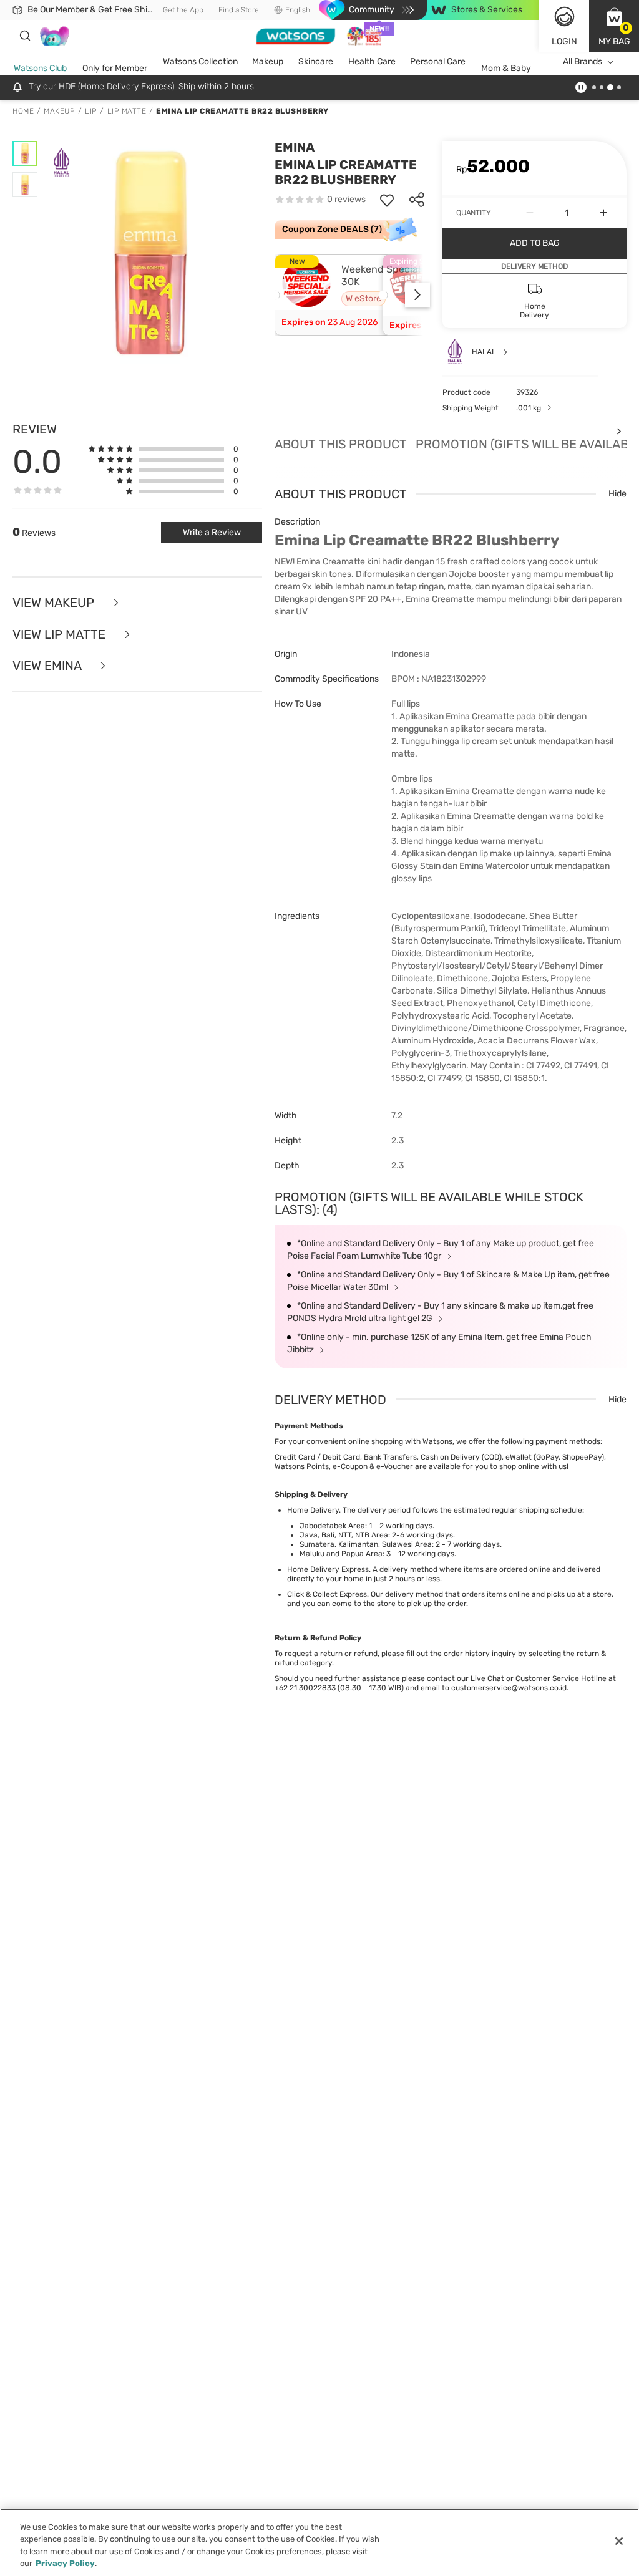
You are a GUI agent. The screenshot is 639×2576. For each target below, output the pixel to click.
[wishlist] (387, 200)
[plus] (603, 213)
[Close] (619, 2541)
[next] (417, 295)
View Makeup (55, 603)
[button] (614, 26)
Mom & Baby (506, 68)
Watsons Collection (200, 61)
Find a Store (239, 10)
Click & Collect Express (327, 1594)
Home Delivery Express (328, 1569)
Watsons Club (40, 68)
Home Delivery (313, 1510)
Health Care (372, 61)
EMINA (295, 147)
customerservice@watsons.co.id (509, 1688)
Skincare (316, 61)
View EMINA (48, 666)
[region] (319, 2542)
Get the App (183, 10)
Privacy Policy (65, 2563)
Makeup (268, 61)
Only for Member (115, 68)
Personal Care (438, 61)
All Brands (583, 61)
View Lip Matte (61, 635)
